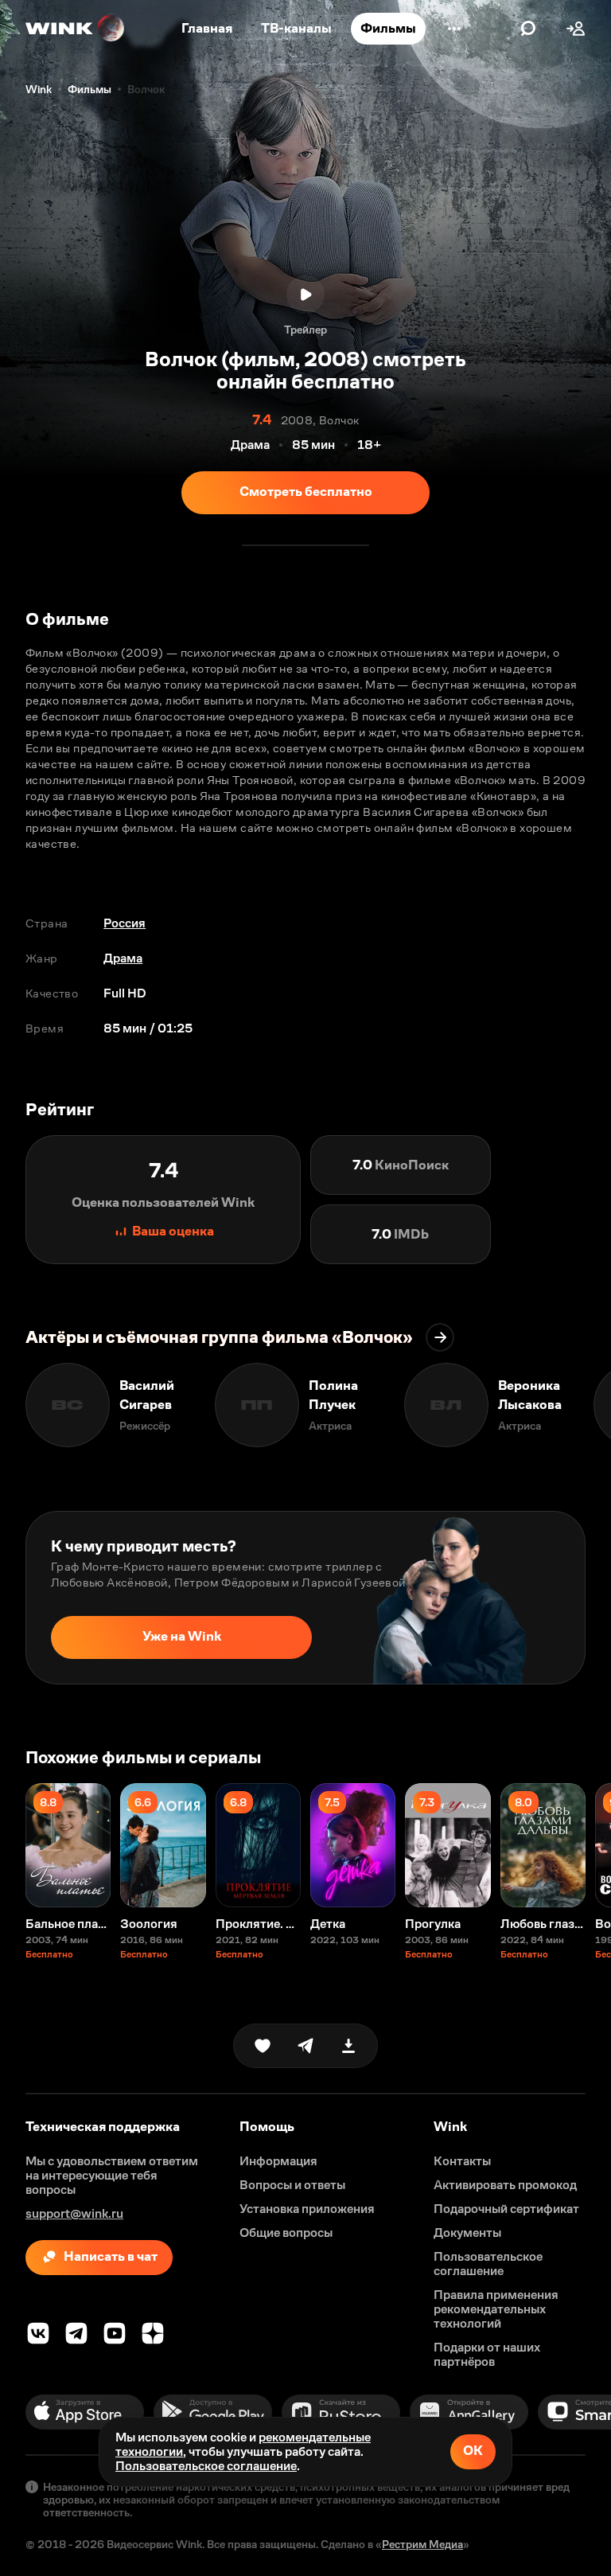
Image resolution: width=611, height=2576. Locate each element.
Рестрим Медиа (422, 2544)
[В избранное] (263, 2046)
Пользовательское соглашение (206, 2466)
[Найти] (528, 29)
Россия (125, 923)
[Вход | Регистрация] (576, 29)
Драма (123, 958)
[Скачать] (348, 2046)
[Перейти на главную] (76, 29)
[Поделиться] (305, 2046)
